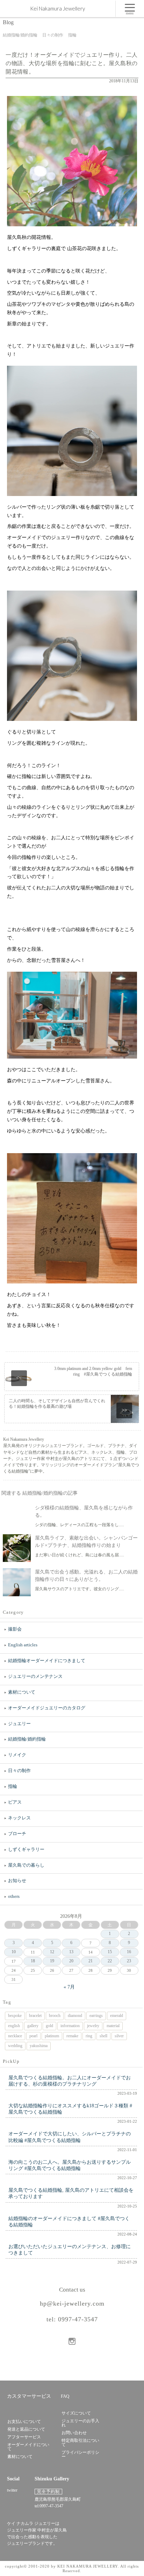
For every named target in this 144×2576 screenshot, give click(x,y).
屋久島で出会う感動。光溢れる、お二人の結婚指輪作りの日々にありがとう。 (86, 1576)
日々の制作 (19, 1771)
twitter (12, 2490)
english (14, 2026)
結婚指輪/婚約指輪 (27, 1739)
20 (71, 1961)
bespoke (15, 2016)
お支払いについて (24, 2422)
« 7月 (69, 1987)
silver (119, 2036)
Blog (8, 22)
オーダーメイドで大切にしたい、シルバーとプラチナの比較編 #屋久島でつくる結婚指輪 (70, 2137)
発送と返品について (26, 2429)
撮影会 (15, 1629)
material (113, 2026)
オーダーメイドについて (28, 2447)
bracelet (35, 2016)
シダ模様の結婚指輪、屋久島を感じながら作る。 (84, 1511)
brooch (55, 2016)
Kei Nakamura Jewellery (57, 8)
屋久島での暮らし (26, 1865)
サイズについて (76, 2413)
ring (89, 2036)
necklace (15, 2036)
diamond (75, 2016)
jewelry (93, 2026)
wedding (15, 2046)
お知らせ (17, 1881)
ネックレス (19, 1818)
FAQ (65, 2396)
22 (110, 1961)
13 (71, 1952)
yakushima (39, 2046)
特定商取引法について (80, 2443)
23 (129, 1961)
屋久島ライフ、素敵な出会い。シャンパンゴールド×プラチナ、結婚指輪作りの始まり (86, 1542)
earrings (96, 2016)
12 (52, 1952)
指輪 (13, 1786)
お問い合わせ (74, 2433)
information (70, 2026)
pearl (33, 2036)
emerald (117, 2016)
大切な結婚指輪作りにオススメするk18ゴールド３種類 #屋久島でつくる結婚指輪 (70, 2109)
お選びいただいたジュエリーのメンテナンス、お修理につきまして (70, 2250)
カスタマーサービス (29, 2396)
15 (110, 1952)
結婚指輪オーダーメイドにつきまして (47, 1661)
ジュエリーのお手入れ (80, 2423)
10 (14, 1952)
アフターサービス (24, 2437)
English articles (23, 1645)
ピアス (15, 1802)
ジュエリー (19, 1724)
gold (49, 2026)
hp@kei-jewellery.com (72, 2303)
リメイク (17, 1755)
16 (129, 1952)
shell (103, 2036)
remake (72, 2036)
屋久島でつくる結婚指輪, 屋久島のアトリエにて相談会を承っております (71, 2193)
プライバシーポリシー (80, 2454)
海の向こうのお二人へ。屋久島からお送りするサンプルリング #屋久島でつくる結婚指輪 (70, 2165)
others (14, 1896)
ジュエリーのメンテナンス (35, 1676)
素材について (22, 1692)
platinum (52, 2036)
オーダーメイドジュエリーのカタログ (47, 1708)
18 (33, 1961)
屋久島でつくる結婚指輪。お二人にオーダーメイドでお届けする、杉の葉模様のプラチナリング (70, 2081)
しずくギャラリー (26, 1849)
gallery (33, 2026)
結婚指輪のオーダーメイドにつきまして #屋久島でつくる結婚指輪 (69, 2222)
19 (52, 1961)
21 (91, 1961)
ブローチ (17, 1834)
